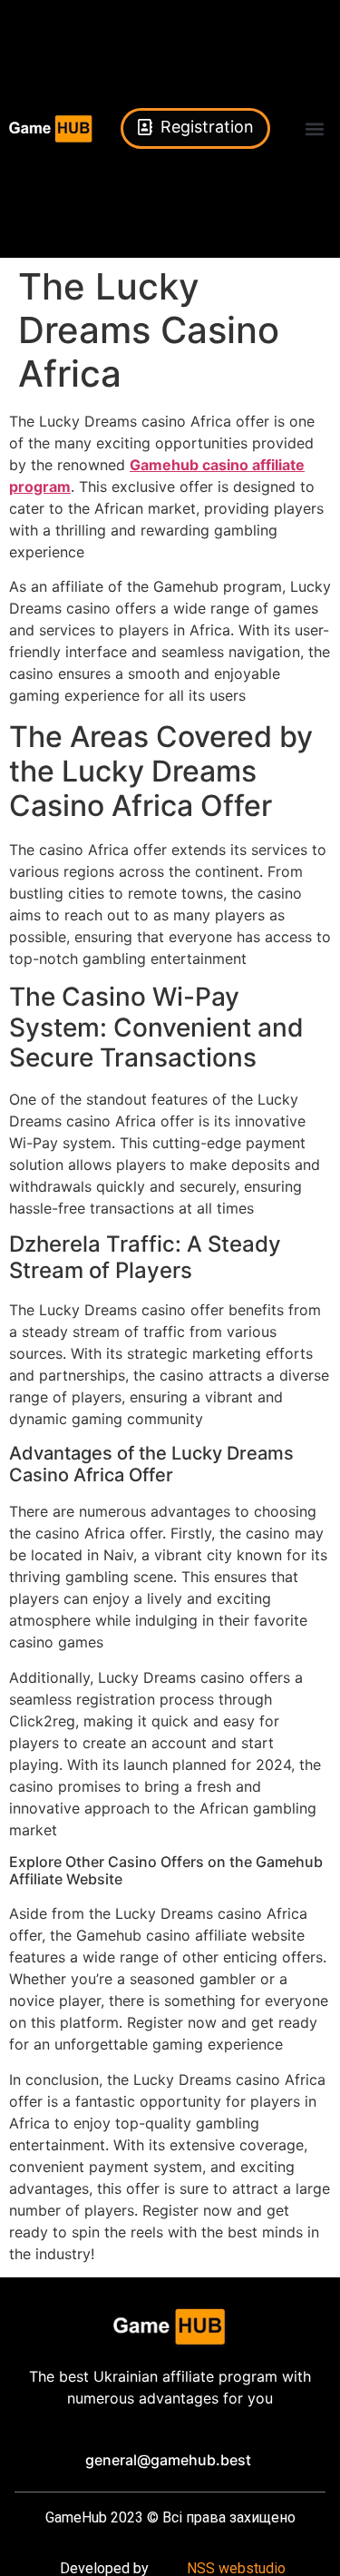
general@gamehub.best (168, 2460)
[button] (314, 128)
